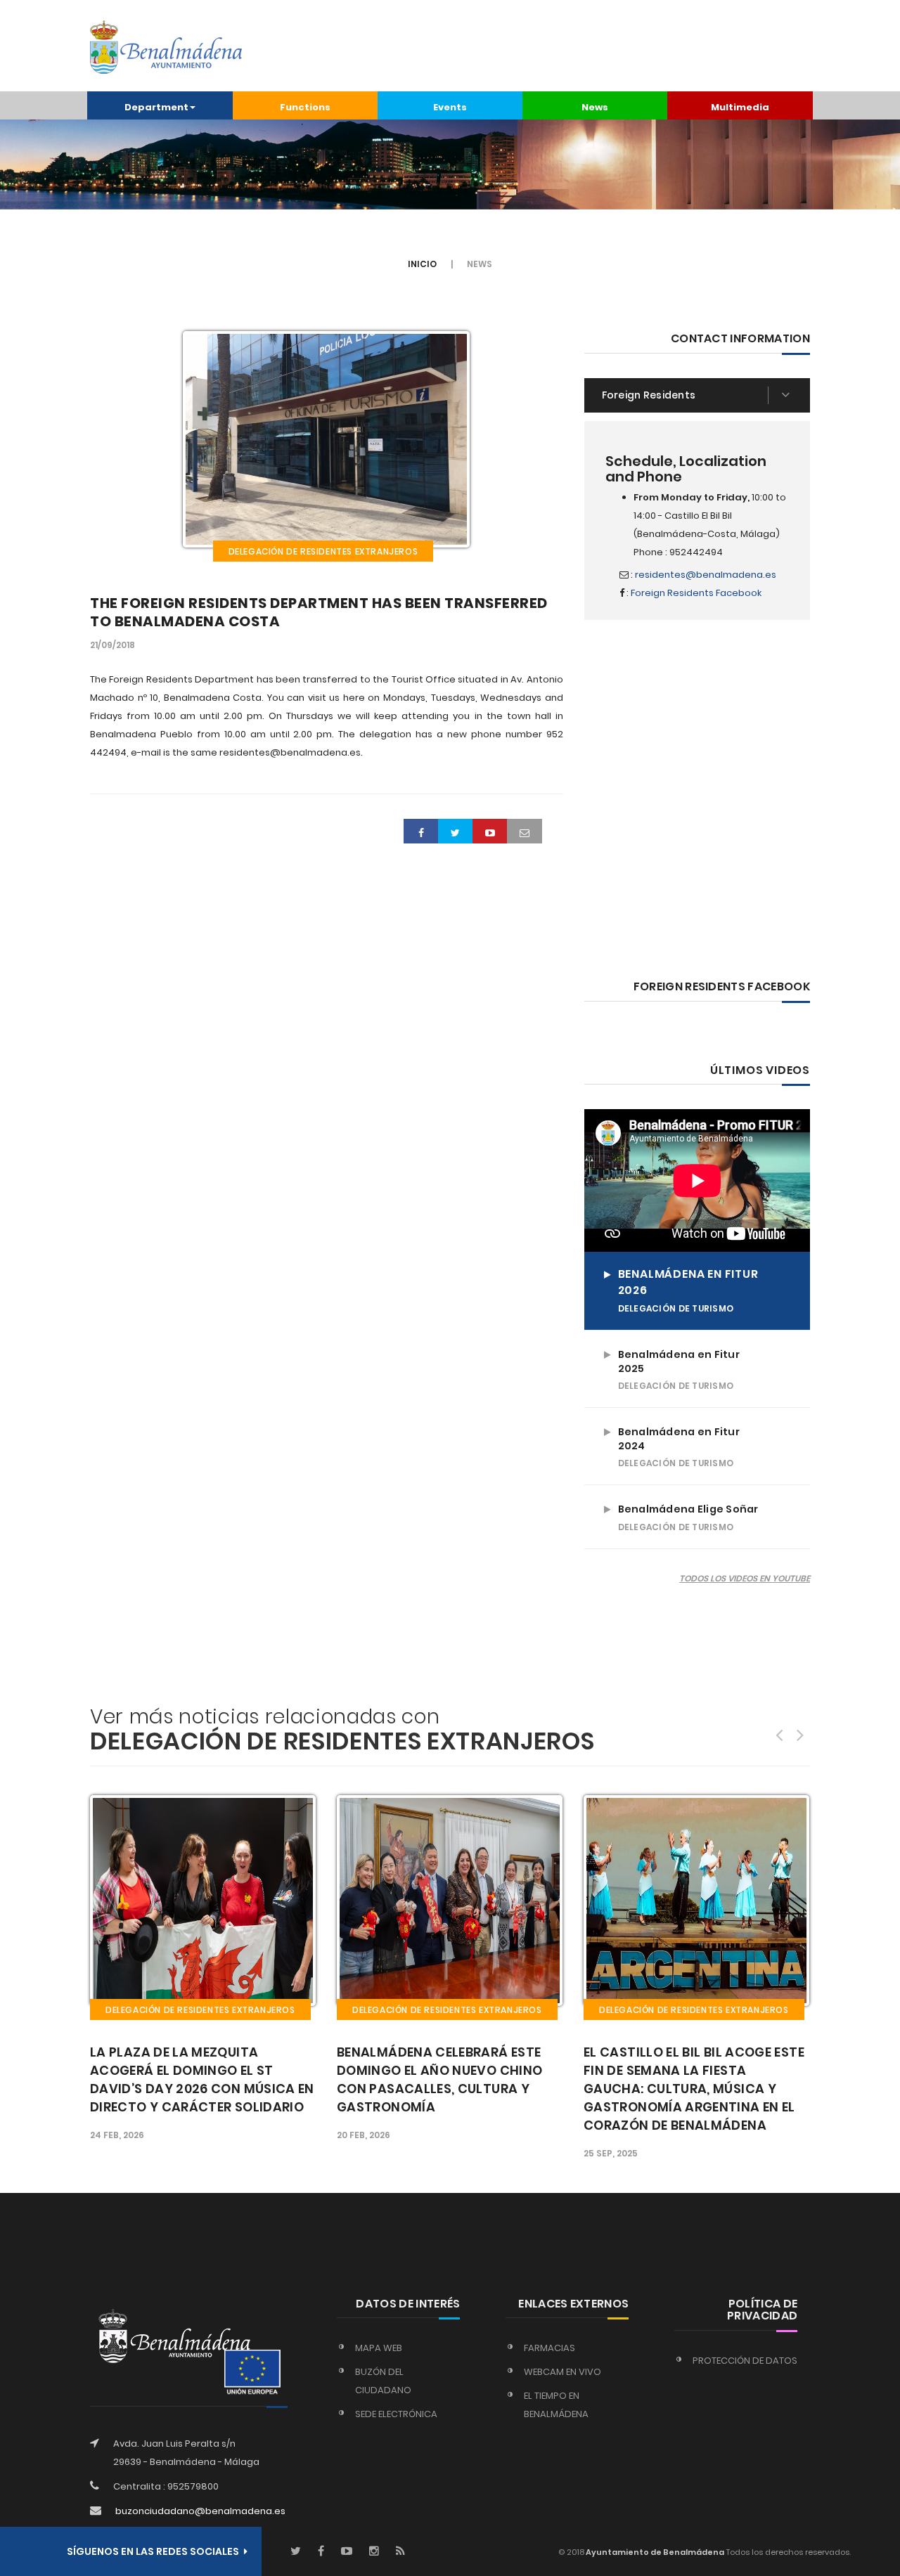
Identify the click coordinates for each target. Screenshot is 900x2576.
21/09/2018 (112, 645)
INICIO (422, 264)
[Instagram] (374, 2552)
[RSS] (400, 2552)
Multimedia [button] (740, 107)
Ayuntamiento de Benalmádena (654, 2552)
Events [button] (450, 107)
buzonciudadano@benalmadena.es (200, 2511)
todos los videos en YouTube (745, 1578)
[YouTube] (347, 2552)
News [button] (595, 107)
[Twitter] (296, 2552)
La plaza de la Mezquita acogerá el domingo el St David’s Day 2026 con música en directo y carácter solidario (202, 2079)
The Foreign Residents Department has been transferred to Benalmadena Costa (319, 612)
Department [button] (156, 107)
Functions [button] (305, 107)
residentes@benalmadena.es (706, 575)
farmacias (549, 2348)
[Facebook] (321, 2552)
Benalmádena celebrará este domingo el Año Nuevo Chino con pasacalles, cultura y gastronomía (439, 2079)
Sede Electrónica (396, 2414)
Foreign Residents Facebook (696, 593)
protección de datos (745, 2361)
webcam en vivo (562, 2372)
